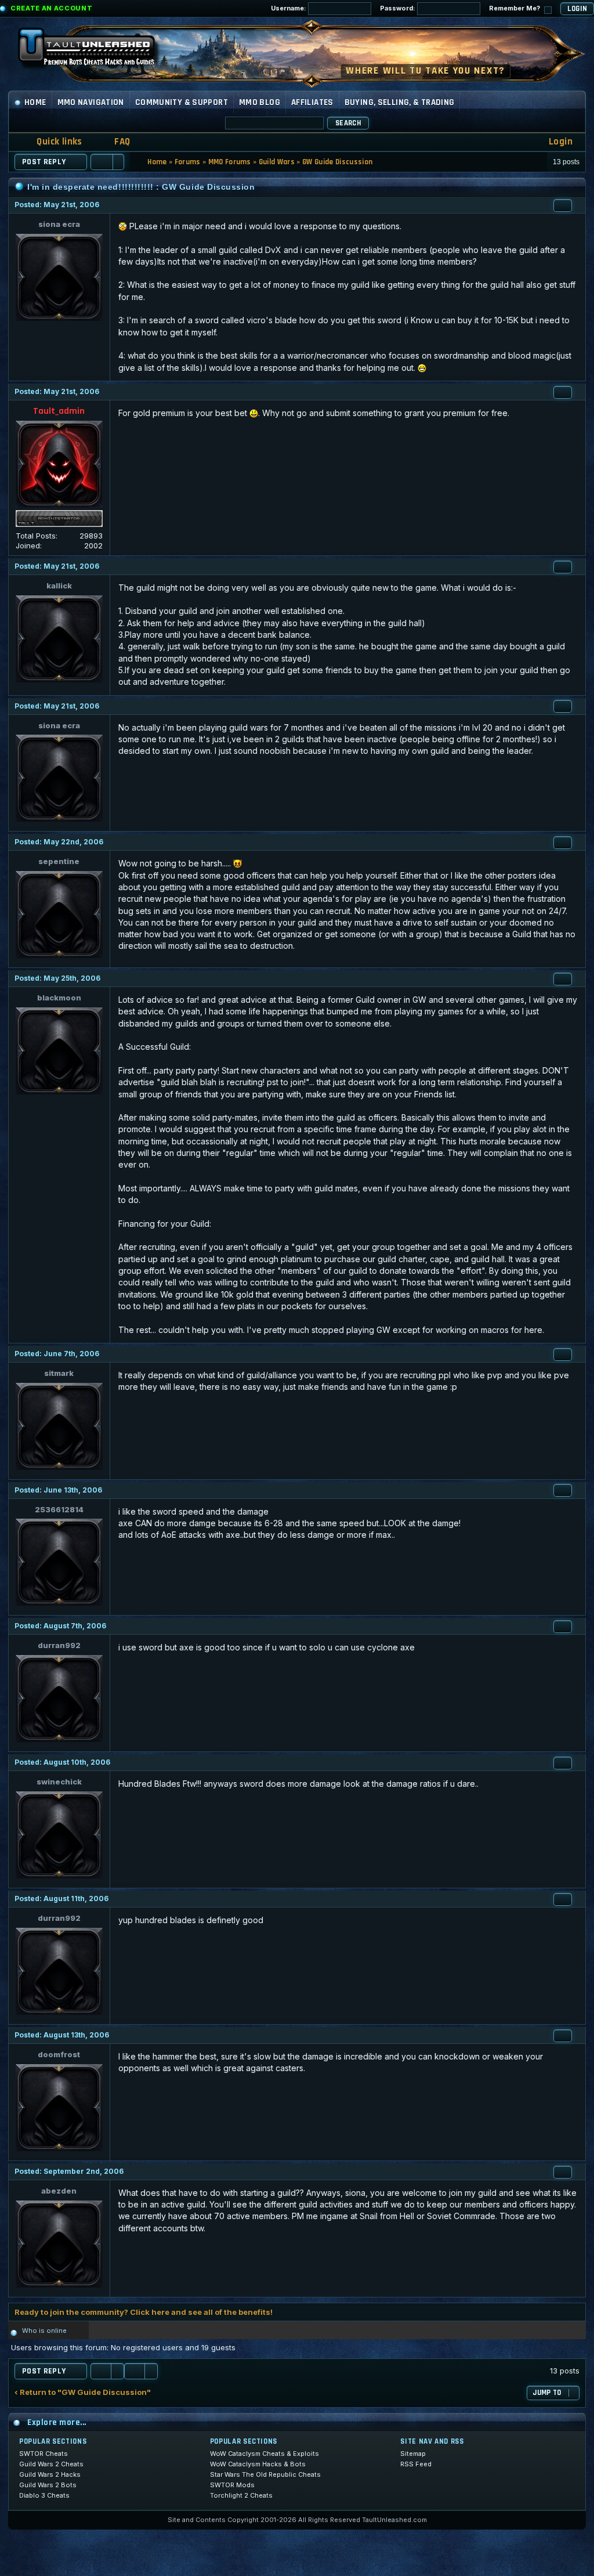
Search (348, 123)
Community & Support (182, 102)
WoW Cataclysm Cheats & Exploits (265, 2454)
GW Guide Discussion (337, 162)
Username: (289, 8)
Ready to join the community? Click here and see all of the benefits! (144, 2312)
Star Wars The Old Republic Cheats (265, 2474)
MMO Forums (230, 162)
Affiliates (312, 102)
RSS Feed (416, 2464)
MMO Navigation (91, 102)
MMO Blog (260, 102)
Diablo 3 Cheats (44, 2495)
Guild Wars (277, 162)
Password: (399, 8)
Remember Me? (515, 8)
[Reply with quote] (563, 205)
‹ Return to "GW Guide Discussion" (83, 2392)
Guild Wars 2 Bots (48, 2485)
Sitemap (413, 2454)
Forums (188, 162)
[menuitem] (115, 142)
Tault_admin (59, 411)
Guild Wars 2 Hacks (50, 2474)
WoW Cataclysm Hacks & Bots (258, 2464)
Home (35, 102)
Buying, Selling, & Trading (400, 102)
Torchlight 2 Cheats (241, 2495)
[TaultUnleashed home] (95, 50)
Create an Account (51, 8)
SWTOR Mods (232, 2485)
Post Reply (44, 162)
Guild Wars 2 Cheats (51, 2464)
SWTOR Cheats (44, 2454)
